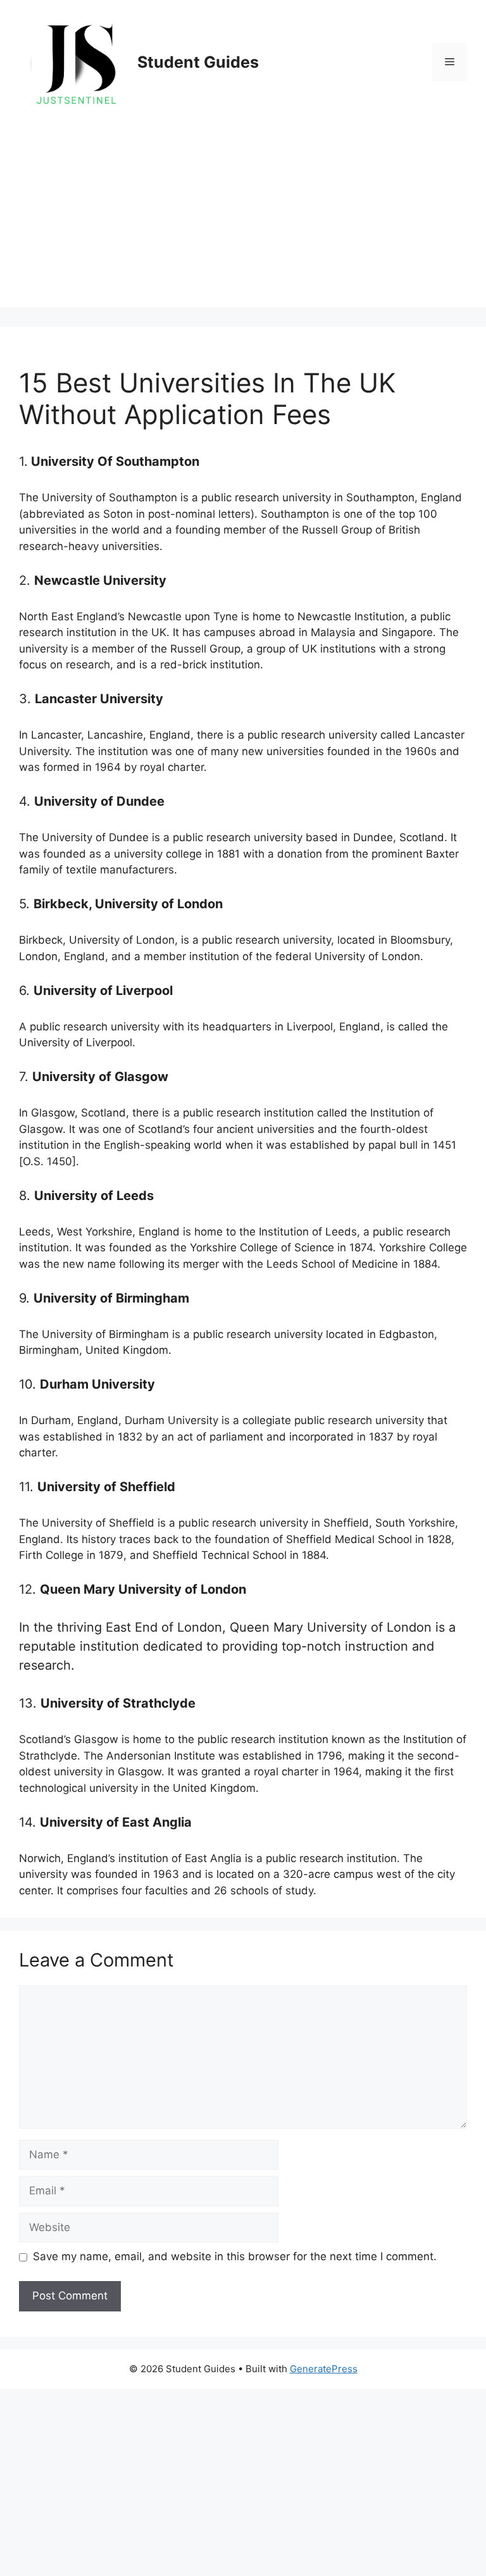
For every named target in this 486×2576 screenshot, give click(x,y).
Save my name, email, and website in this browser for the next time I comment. (235, 2256)
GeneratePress (324, 2369)
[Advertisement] (243, 219)
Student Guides (198, 62)
